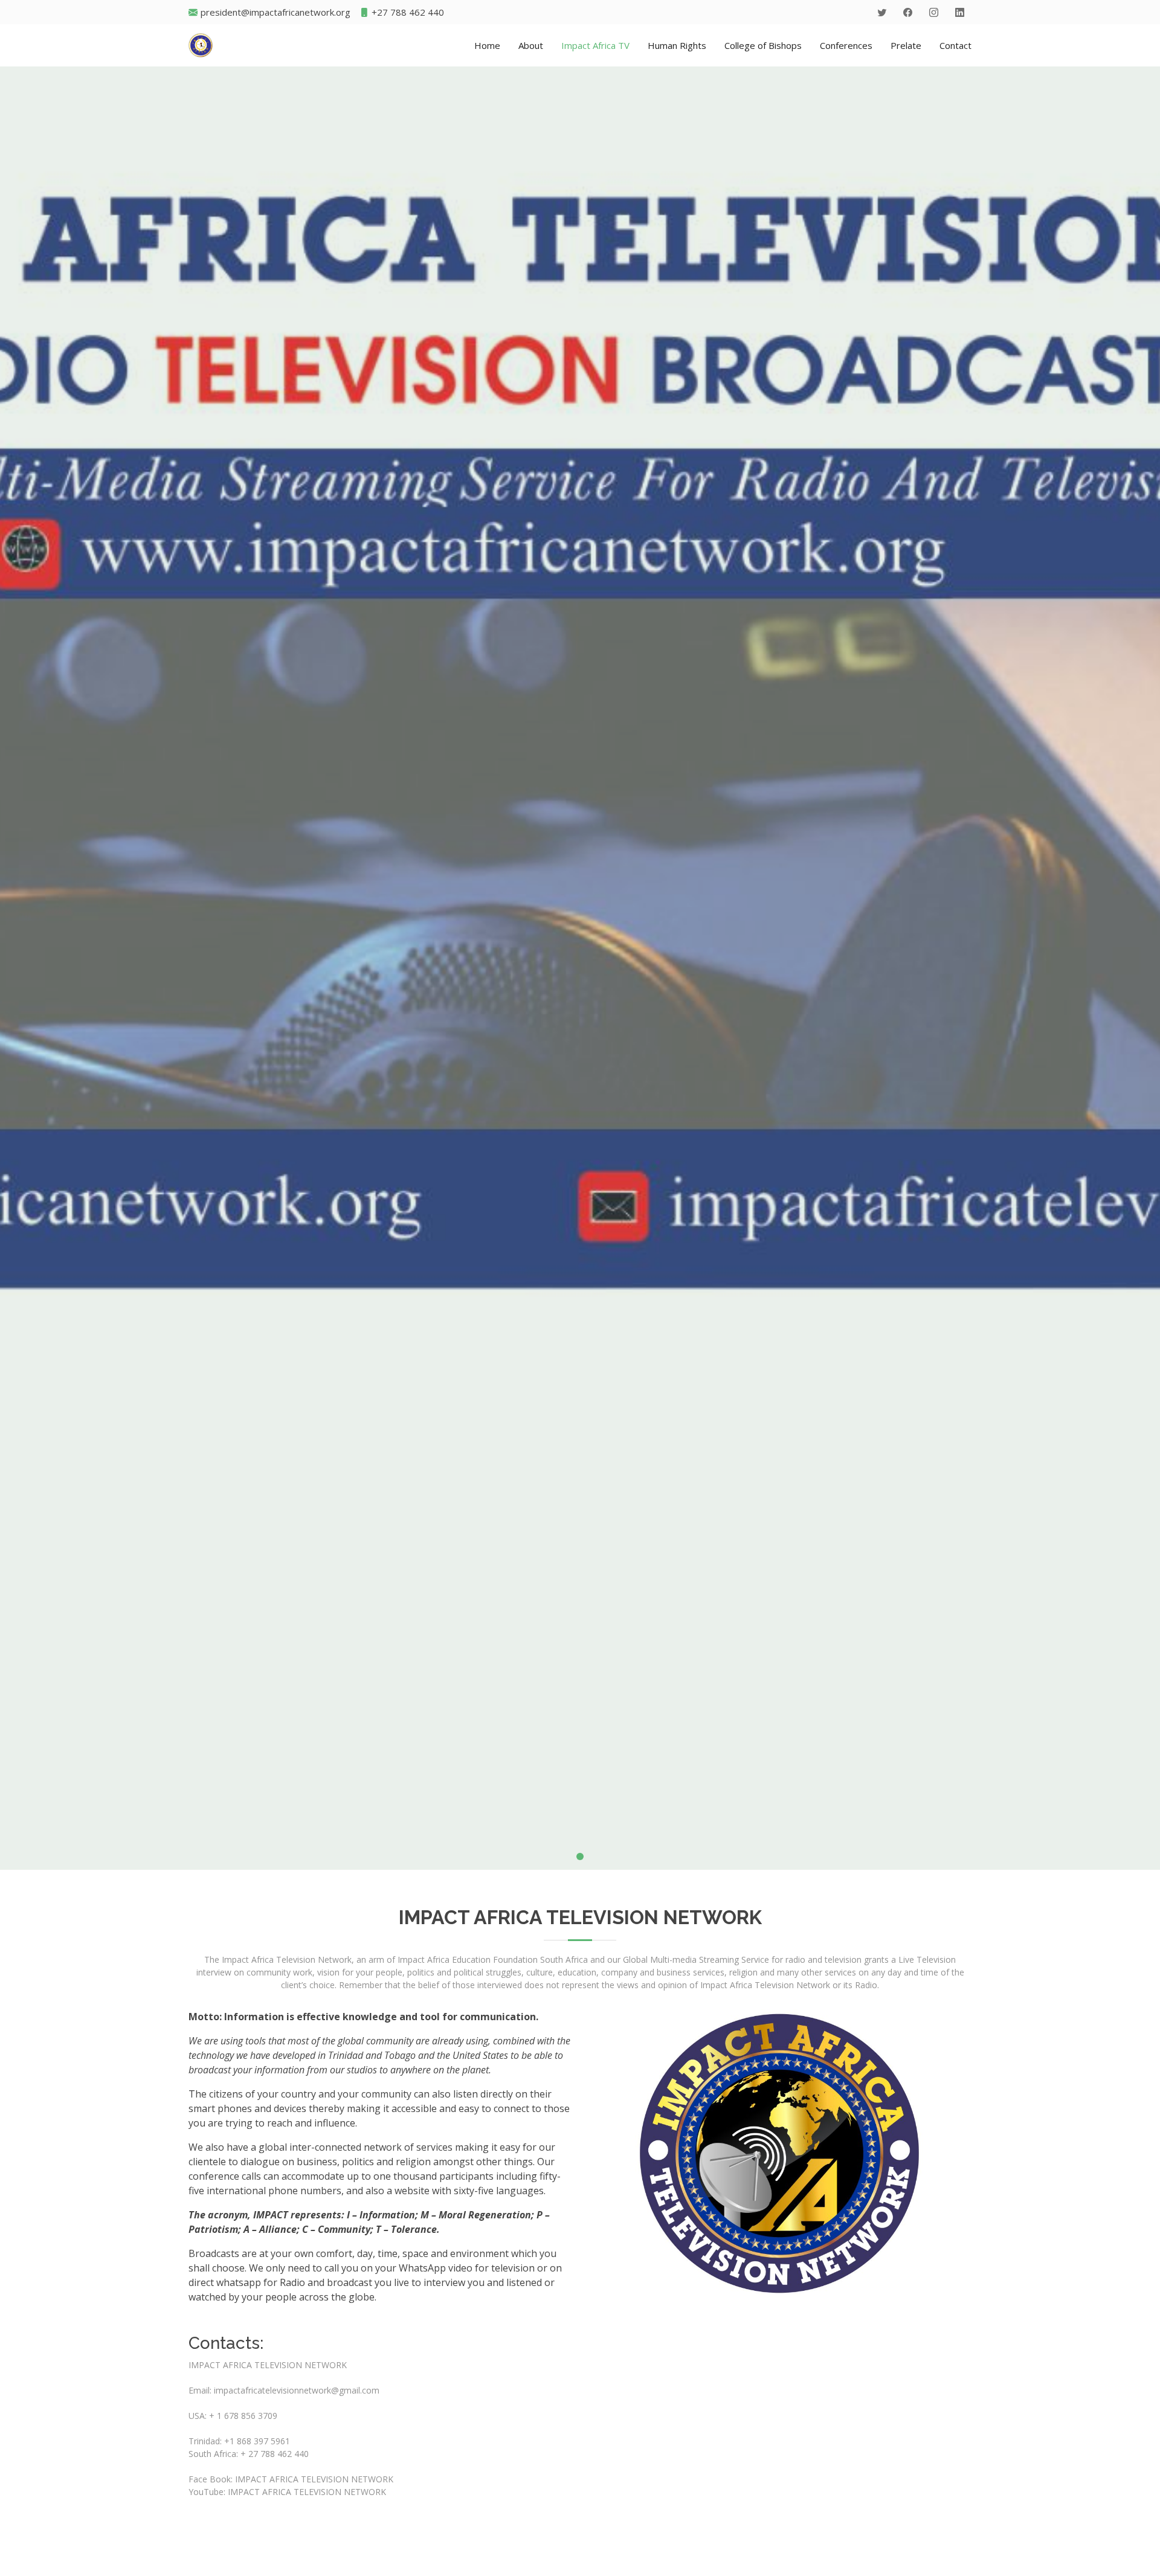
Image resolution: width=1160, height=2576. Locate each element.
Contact (955, 45)
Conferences (846, 45)
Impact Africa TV (595, 45)
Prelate (906, 45)
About (531, 45)
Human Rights (677, 45)
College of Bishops (763, 45)
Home (487, 45)
